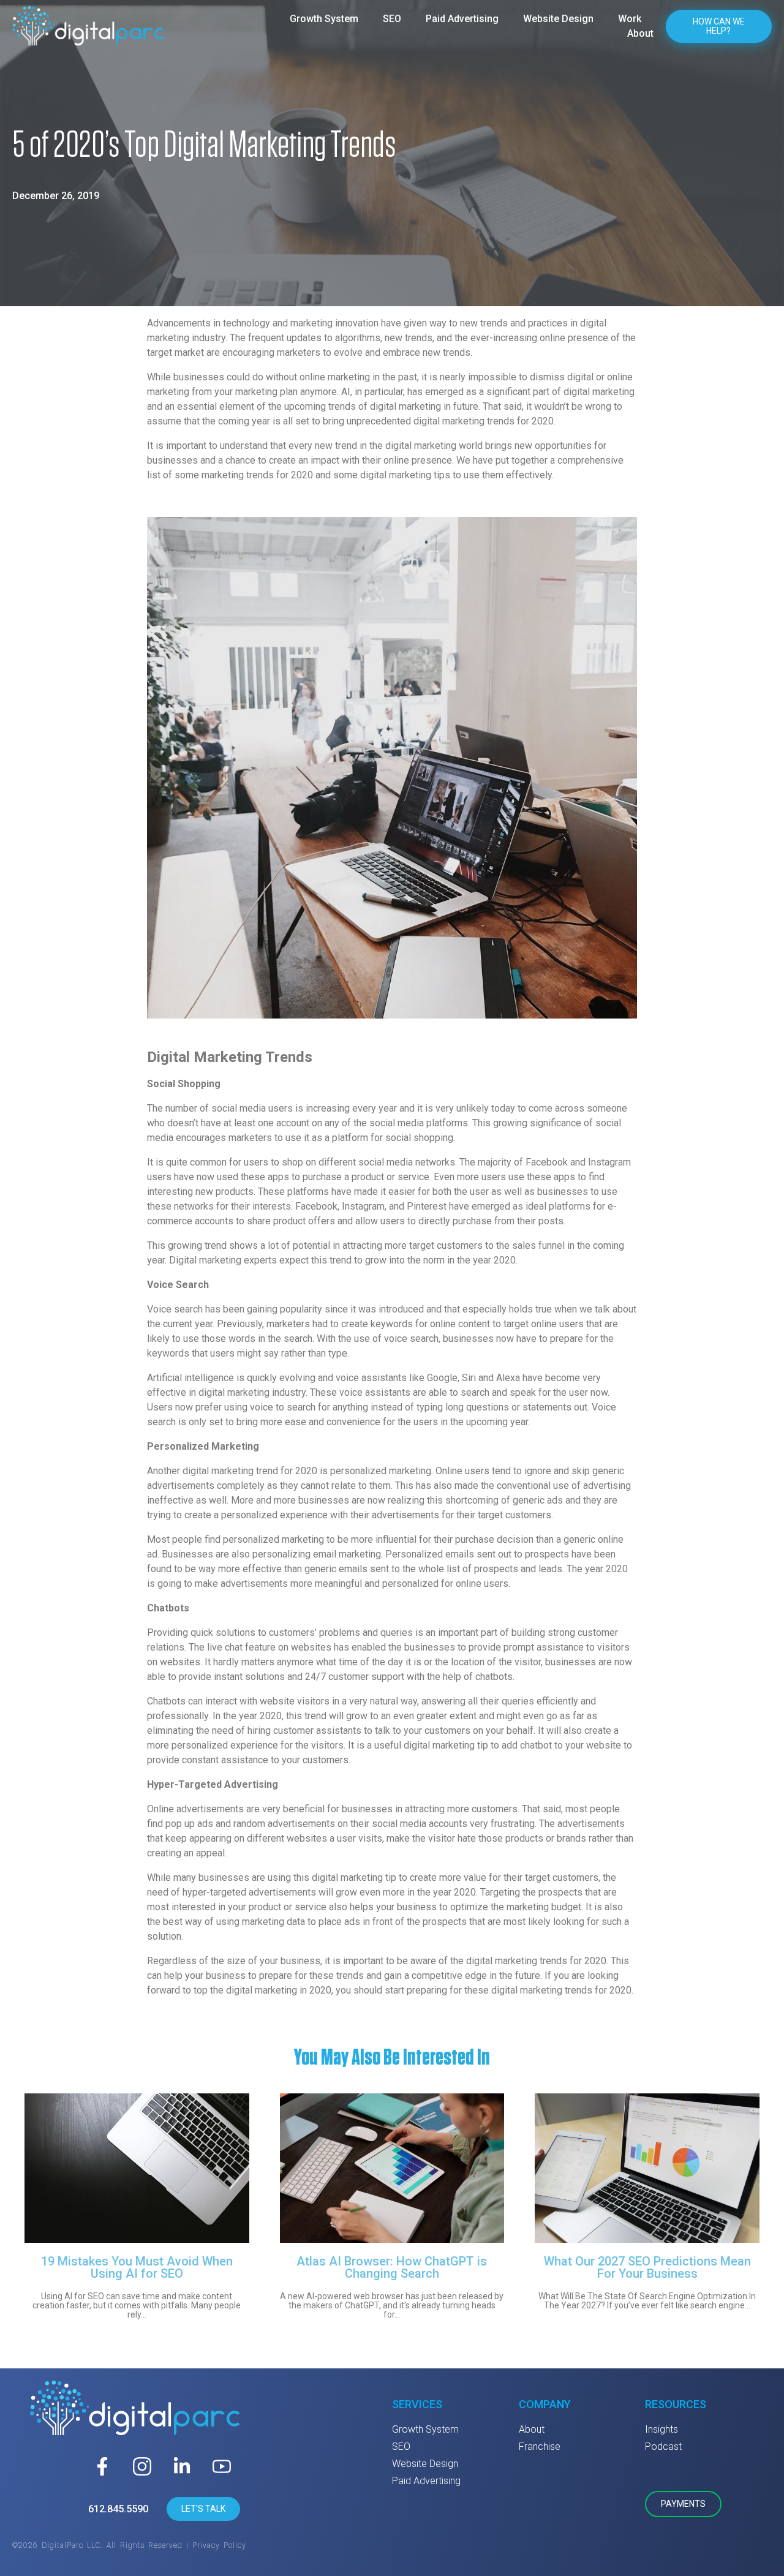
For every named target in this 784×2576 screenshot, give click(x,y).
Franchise (540, 2446)
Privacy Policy (219, 2545)
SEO (392, 19)
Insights (661, 2429)
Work (630, 19)
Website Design (558, 19)
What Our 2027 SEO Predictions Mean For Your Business (647, 2267)
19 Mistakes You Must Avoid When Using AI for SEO (137, 2267)
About (640, 33)
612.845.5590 (118, 2509)
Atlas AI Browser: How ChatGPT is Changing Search (392, 2267)
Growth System (324, 19)
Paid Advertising (462, 19)
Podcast (663, 2446)
